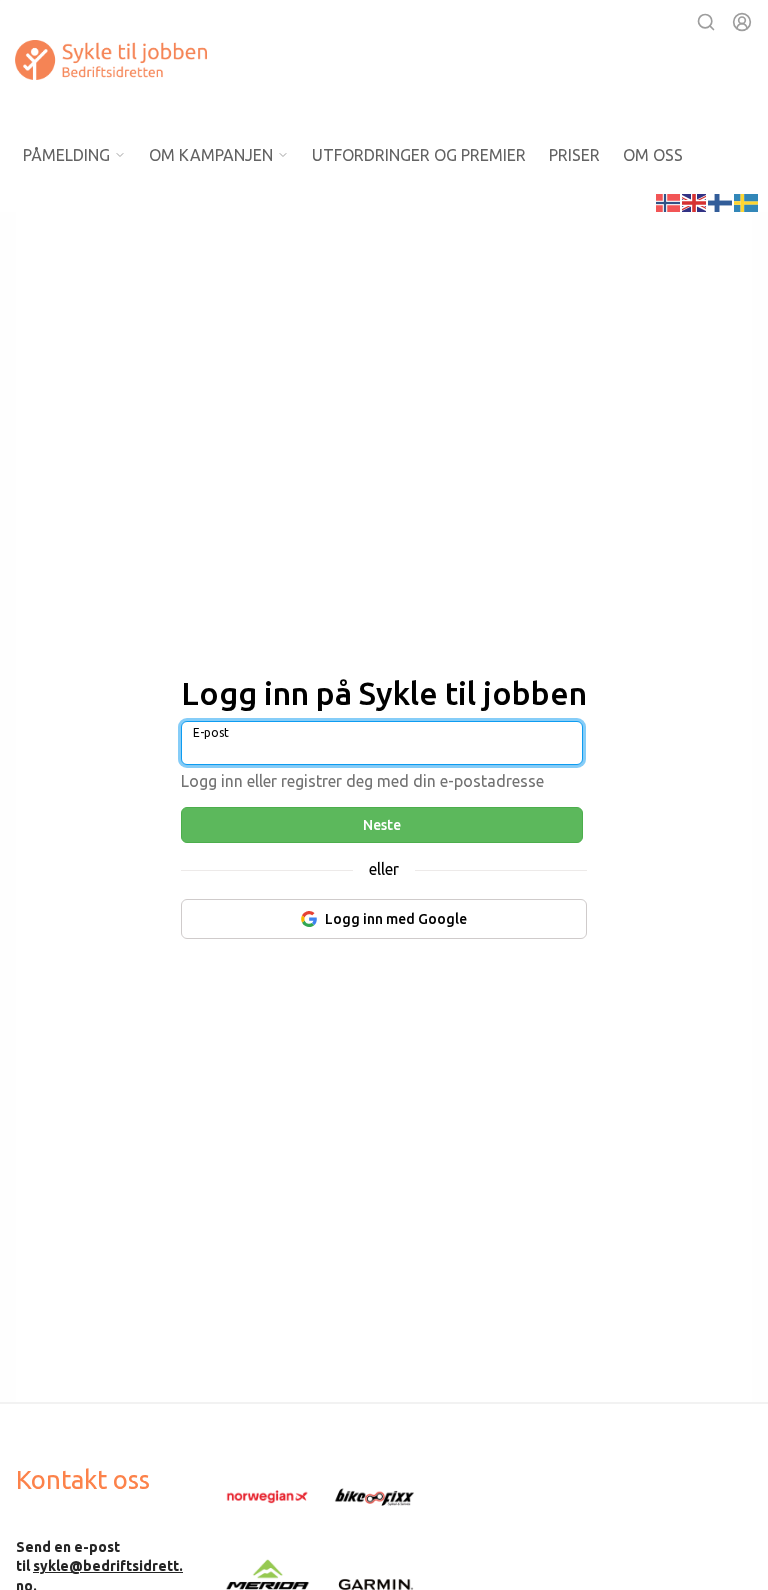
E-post (211, 732)
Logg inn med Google (396, 919)
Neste (382, 825)
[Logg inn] (742, 22)
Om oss (653, 155)
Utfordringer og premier (419, 155)
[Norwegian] (669, 201)
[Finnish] (721, 201)
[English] (695, 201)
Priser (574, 155)
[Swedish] (747, 201)
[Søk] (706, 22)
